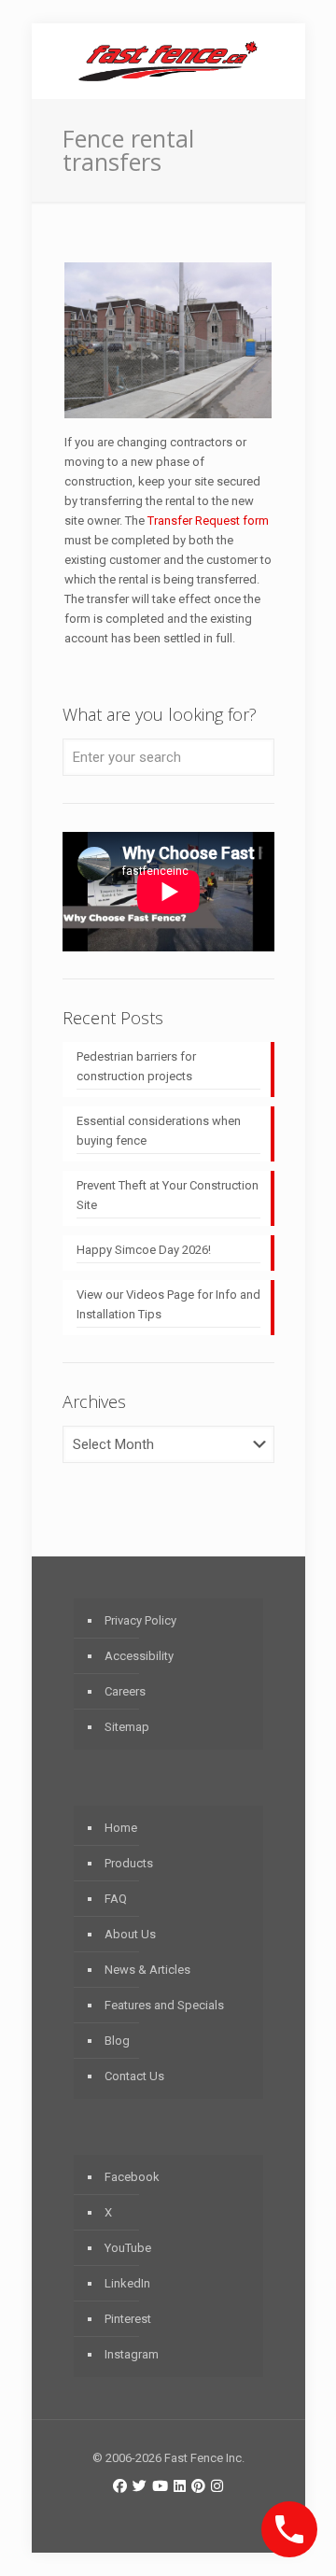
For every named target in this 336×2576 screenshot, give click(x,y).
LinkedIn (127, 2283)
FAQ (116, 1899)
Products (129, 1863)
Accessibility (139, 1656)
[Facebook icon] (120, 2486)
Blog (117, 2041)
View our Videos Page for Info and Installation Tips (168, 1304)
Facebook (132, 2177)
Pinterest (128, 2319)
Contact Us (134, 2076)
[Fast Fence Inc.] (168, 61)
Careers (125, 1691)
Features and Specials (164, 2005)
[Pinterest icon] (198, 2486)
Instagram (132, 2354)
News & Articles (147, 1970)
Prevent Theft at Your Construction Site (168, 1195)
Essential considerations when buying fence (159, 1131)
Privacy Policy (140, 1620)
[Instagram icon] (217, 2486)
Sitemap (127, 1727)
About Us (130, 1934)
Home (121, 1828)
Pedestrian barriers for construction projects (136, 1066)
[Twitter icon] (140, 2486)
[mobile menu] (280, 61)
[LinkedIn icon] (180, 2486)
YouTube (128, 2248)
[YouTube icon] (160, 2486)
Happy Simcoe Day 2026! (144, 1250)
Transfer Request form (208, 521)
